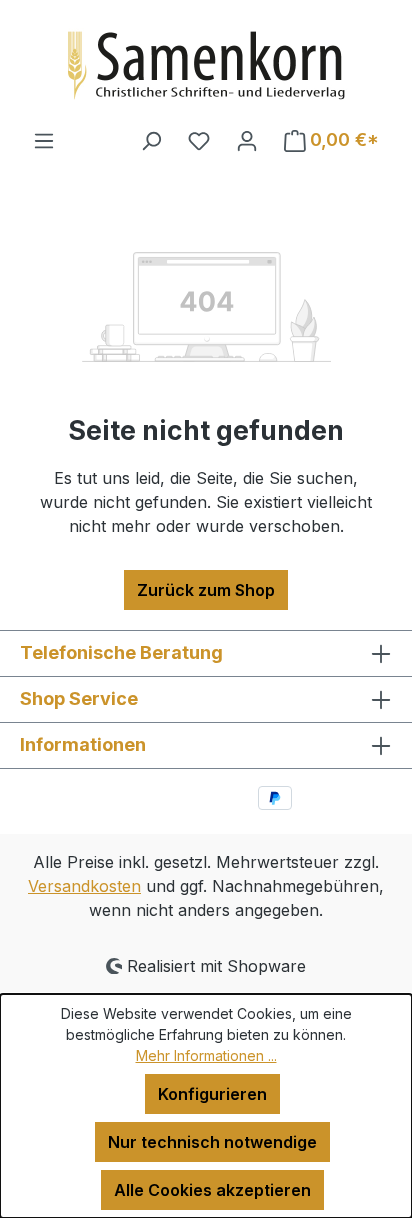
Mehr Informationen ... (206, 1055)
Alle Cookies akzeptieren (212, 1190)
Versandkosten (84, 886)
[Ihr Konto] (247, 140)
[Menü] (44, 140)
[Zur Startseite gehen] (206, 64)
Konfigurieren (212, 1094)
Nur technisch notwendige (212, 1142)
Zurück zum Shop (206, 590)
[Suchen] (151, 140)
